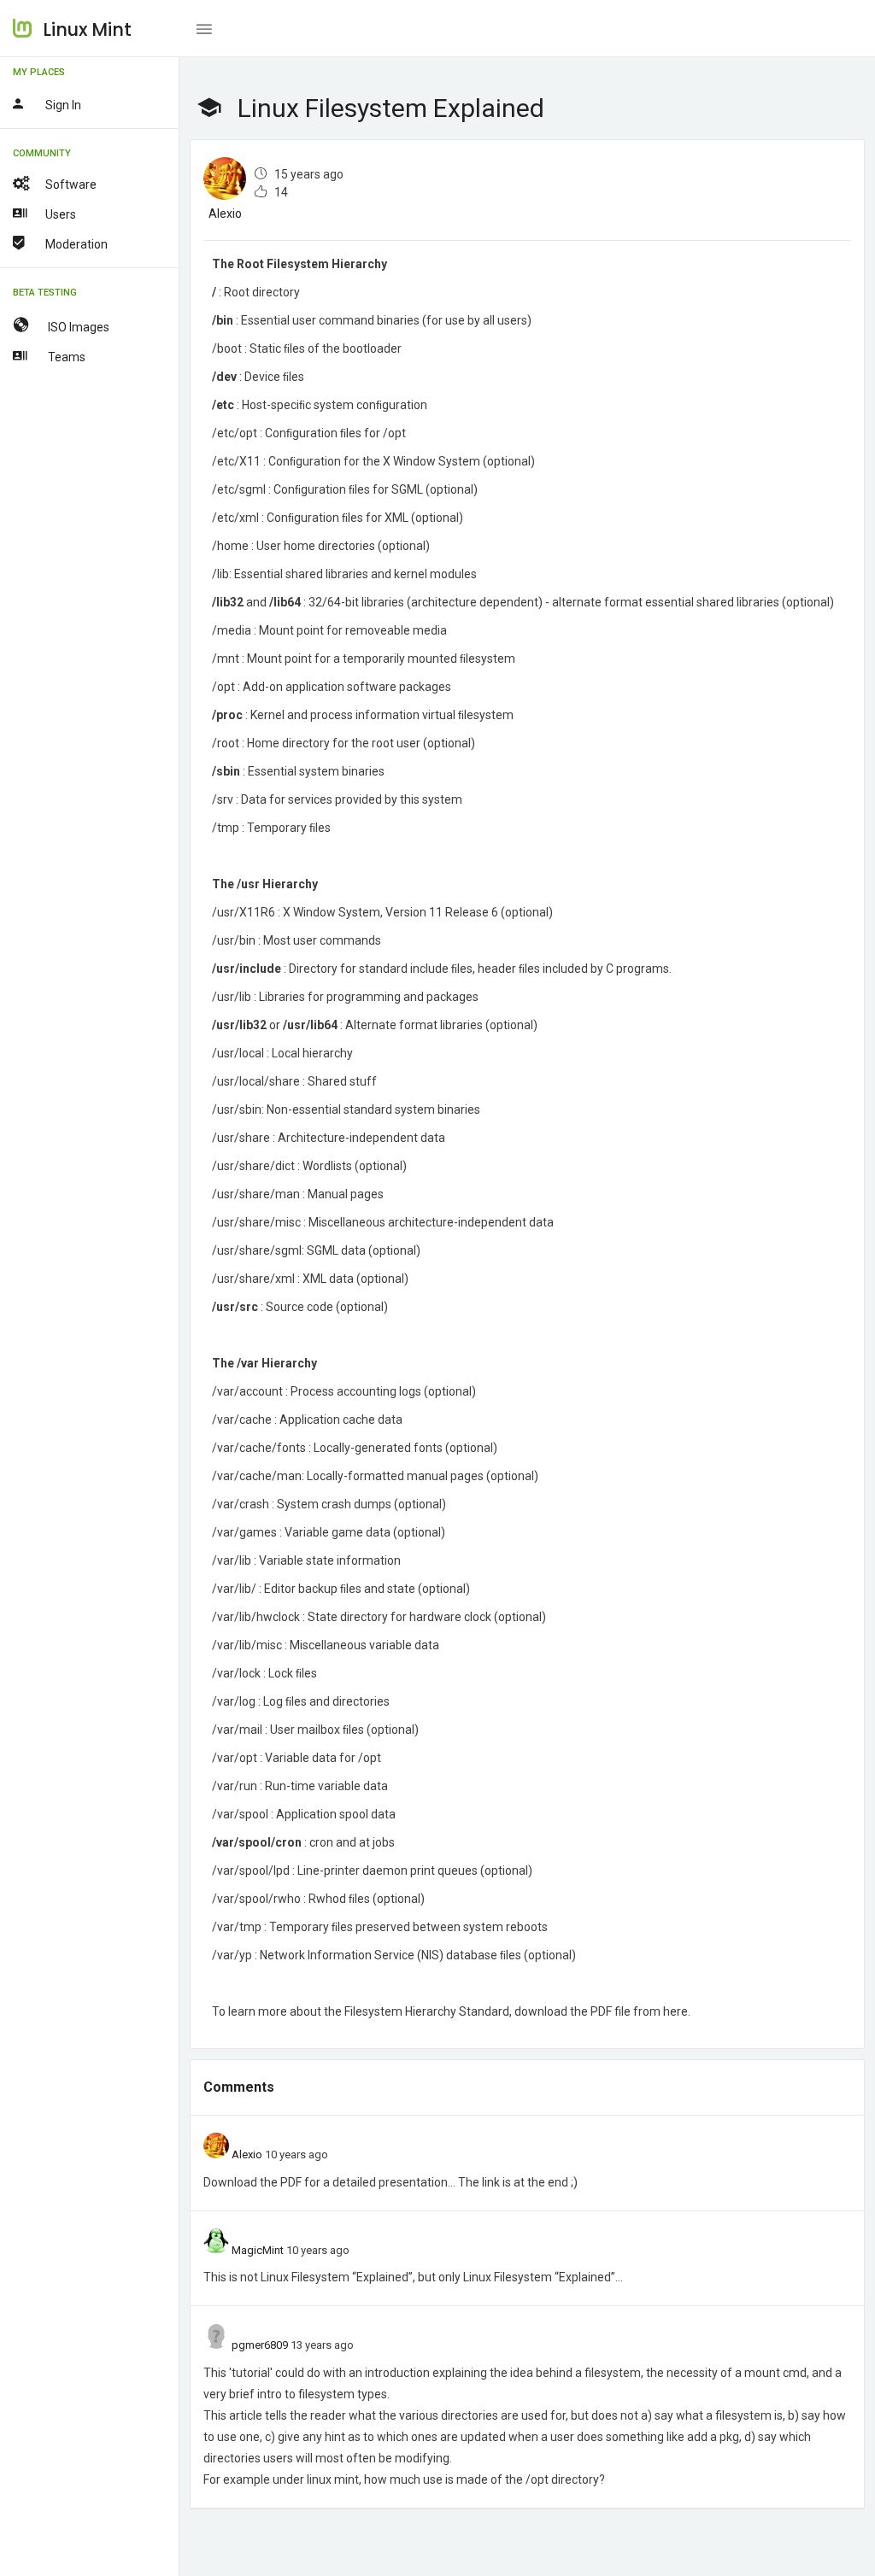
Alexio (225, 214)
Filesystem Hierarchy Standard (427, 2011)
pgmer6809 (260, 2345)
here (675, 2011)
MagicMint (258, 2250)
